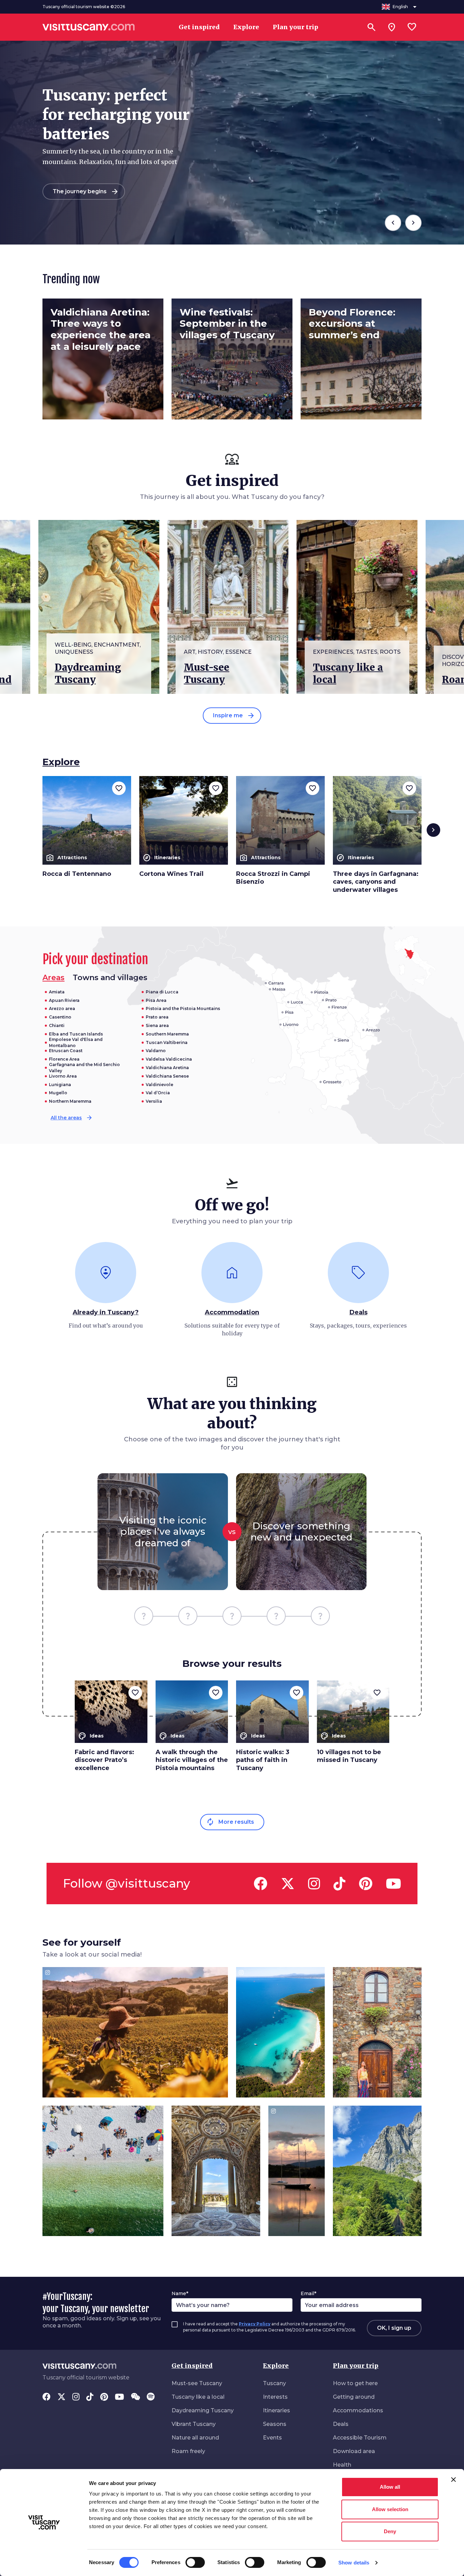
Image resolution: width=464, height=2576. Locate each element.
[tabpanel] (135, 1056)
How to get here (355, 2383)
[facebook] (261, 1884)
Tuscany (274, 2383)
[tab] (110, 978)
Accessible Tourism (360, 2438)
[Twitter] (61, 2397)
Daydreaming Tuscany (203, 2410)
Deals (341, 2424)
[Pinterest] (104, 2397)
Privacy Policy (255, 2324)
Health (342, 2465)
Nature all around (195, 2438)
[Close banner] (453, 2480)
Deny (390, 2531)
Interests (275, 2397)
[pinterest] (366, 1884)
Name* (180, 2293)
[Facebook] (47, 2397)
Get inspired (192, 2366)
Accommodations (358, 2410)
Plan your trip (356, 2366)
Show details (354, 2563)
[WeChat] (135, 2397)
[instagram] (314, 1884)
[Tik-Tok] (90, 2397)
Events (272, 2438)
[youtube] (394, 1884)
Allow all (390, 2487)
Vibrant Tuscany (194, 2424)
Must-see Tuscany (197, 2383)
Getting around (354, 2397)
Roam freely (188, 2451)
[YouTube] (119, 2397)
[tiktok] (340, 1884)
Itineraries (276, 2410)
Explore (276, 2366)
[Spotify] (151, 2397)
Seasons (275, 2424)
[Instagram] (76, 2397)
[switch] (195, 2562)
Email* (308, 2293)
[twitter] (288, 1884)
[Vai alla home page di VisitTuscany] (89, 27)
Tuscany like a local (198, 2397)
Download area (354, 2451)
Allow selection (390, 2509)
